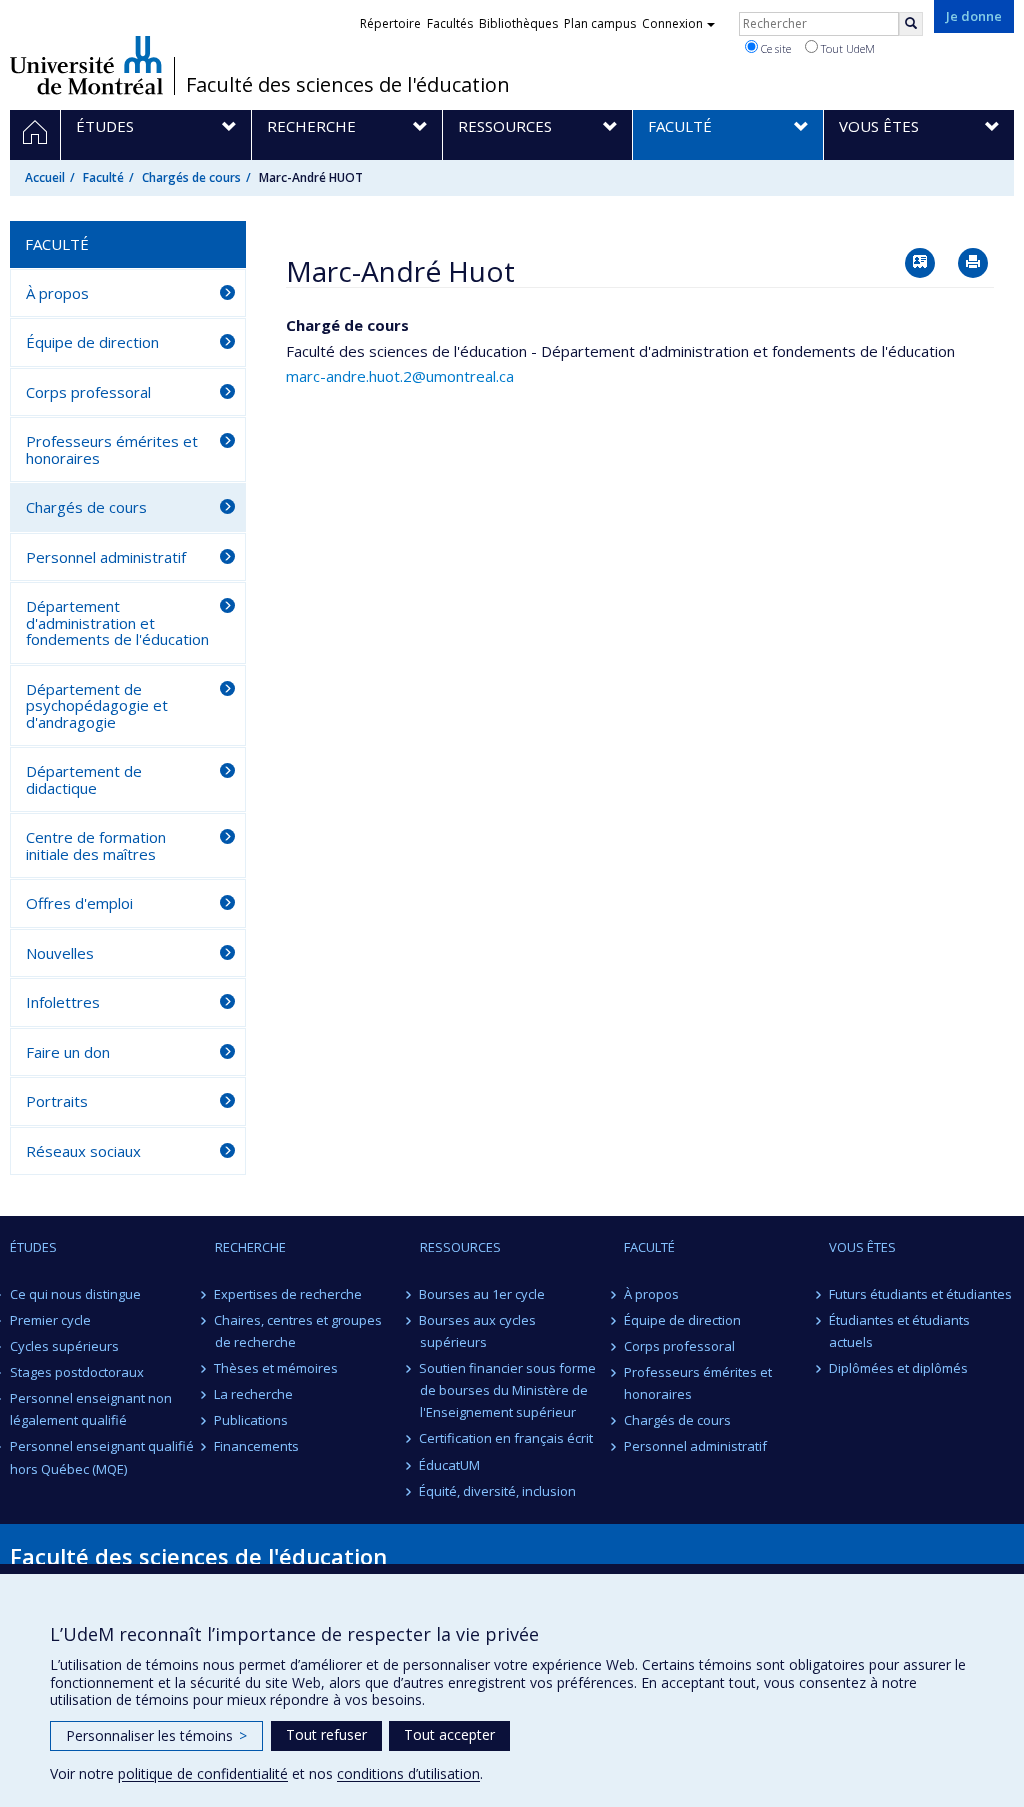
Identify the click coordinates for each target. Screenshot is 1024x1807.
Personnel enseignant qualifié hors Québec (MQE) (102, 1457)
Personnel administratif (106, 557)
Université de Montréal (86, 65)
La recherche (254, 1394)
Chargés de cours (191, 177)
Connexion (672, 23)
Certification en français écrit (507, 1438)
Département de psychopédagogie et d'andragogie (97, 705)
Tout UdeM (846, 48)
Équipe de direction (92, 342)
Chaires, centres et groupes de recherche (299, 1331)
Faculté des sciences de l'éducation (348, 85)
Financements (257, 1446)
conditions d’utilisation (408, 1773)
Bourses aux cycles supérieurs (478, 1331)
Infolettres (63, 1002)
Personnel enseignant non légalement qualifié (91, 1409)
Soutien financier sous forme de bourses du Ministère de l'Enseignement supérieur (508, 1390)
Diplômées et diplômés (898, 1368)
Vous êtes (862, 1247)
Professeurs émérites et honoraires (112, 449)
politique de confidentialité (203, 1773)
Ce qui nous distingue (75, 1294)
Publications (252, 1420)
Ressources (460, 1247)
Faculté (103, 177)
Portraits (57, 1101)
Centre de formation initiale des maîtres (96, 845)
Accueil (45, 177)
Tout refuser (326, 1734)
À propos (57, 293)
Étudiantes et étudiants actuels (899, 1331)
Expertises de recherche (289, 1294)
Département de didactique (84, 779)
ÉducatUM (450, 1465)
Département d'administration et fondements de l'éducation (117, 622)
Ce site (774, 48)
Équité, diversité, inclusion (498, 1491)
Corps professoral (88, 392)
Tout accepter (449, 1734)
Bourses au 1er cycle (483, 1294)
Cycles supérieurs (64, 1346)
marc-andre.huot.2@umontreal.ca (400, 376)
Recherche (250, 1247)
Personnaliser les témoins (156, 1735)
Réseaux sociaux (83, 1151)
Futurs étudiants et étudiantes (920, 1294)
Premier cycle (50, 1320)
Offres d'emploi (79, 903)
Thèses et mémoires (277, 1368)
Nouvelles (60, 953)
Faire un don (68, 1052)
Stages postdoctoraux (77, 1372)
